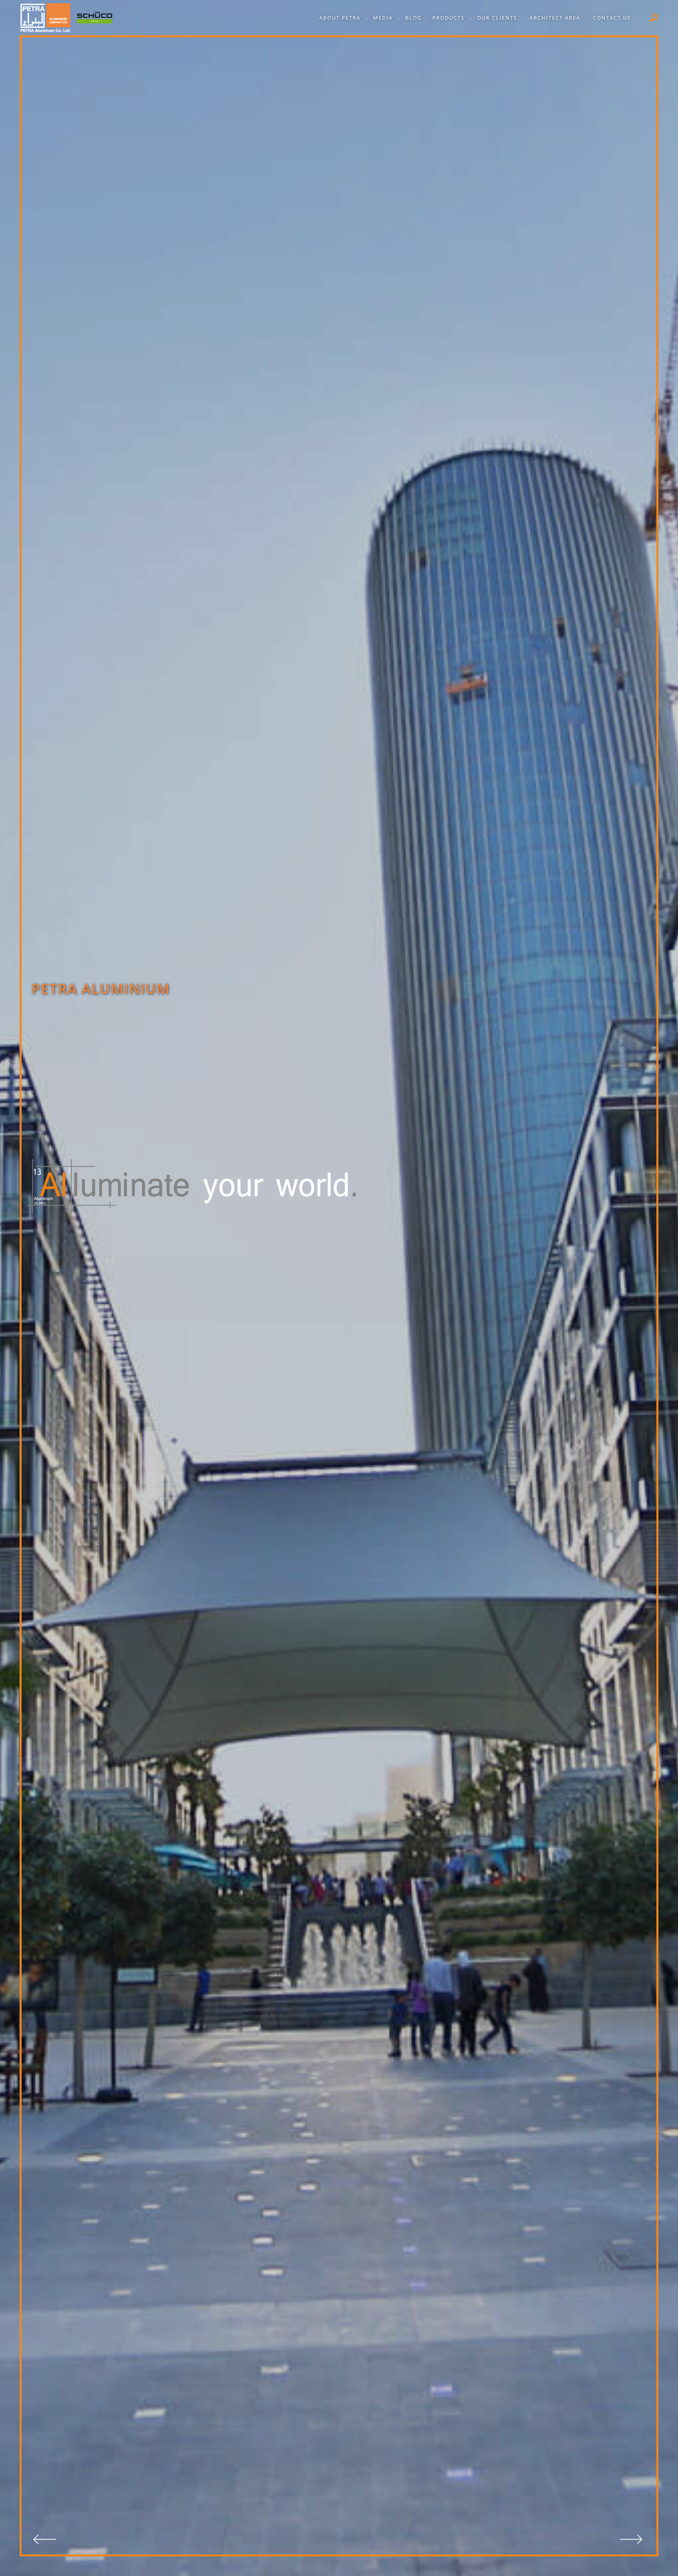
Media (384, 18)
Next (632, 2541)
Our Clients (498, 18)
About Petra (341, 18)
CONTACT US (612, 18)
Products (449, 18)
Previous (46, 2541)
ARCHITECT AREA (556, 18)
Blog (414, 18)
